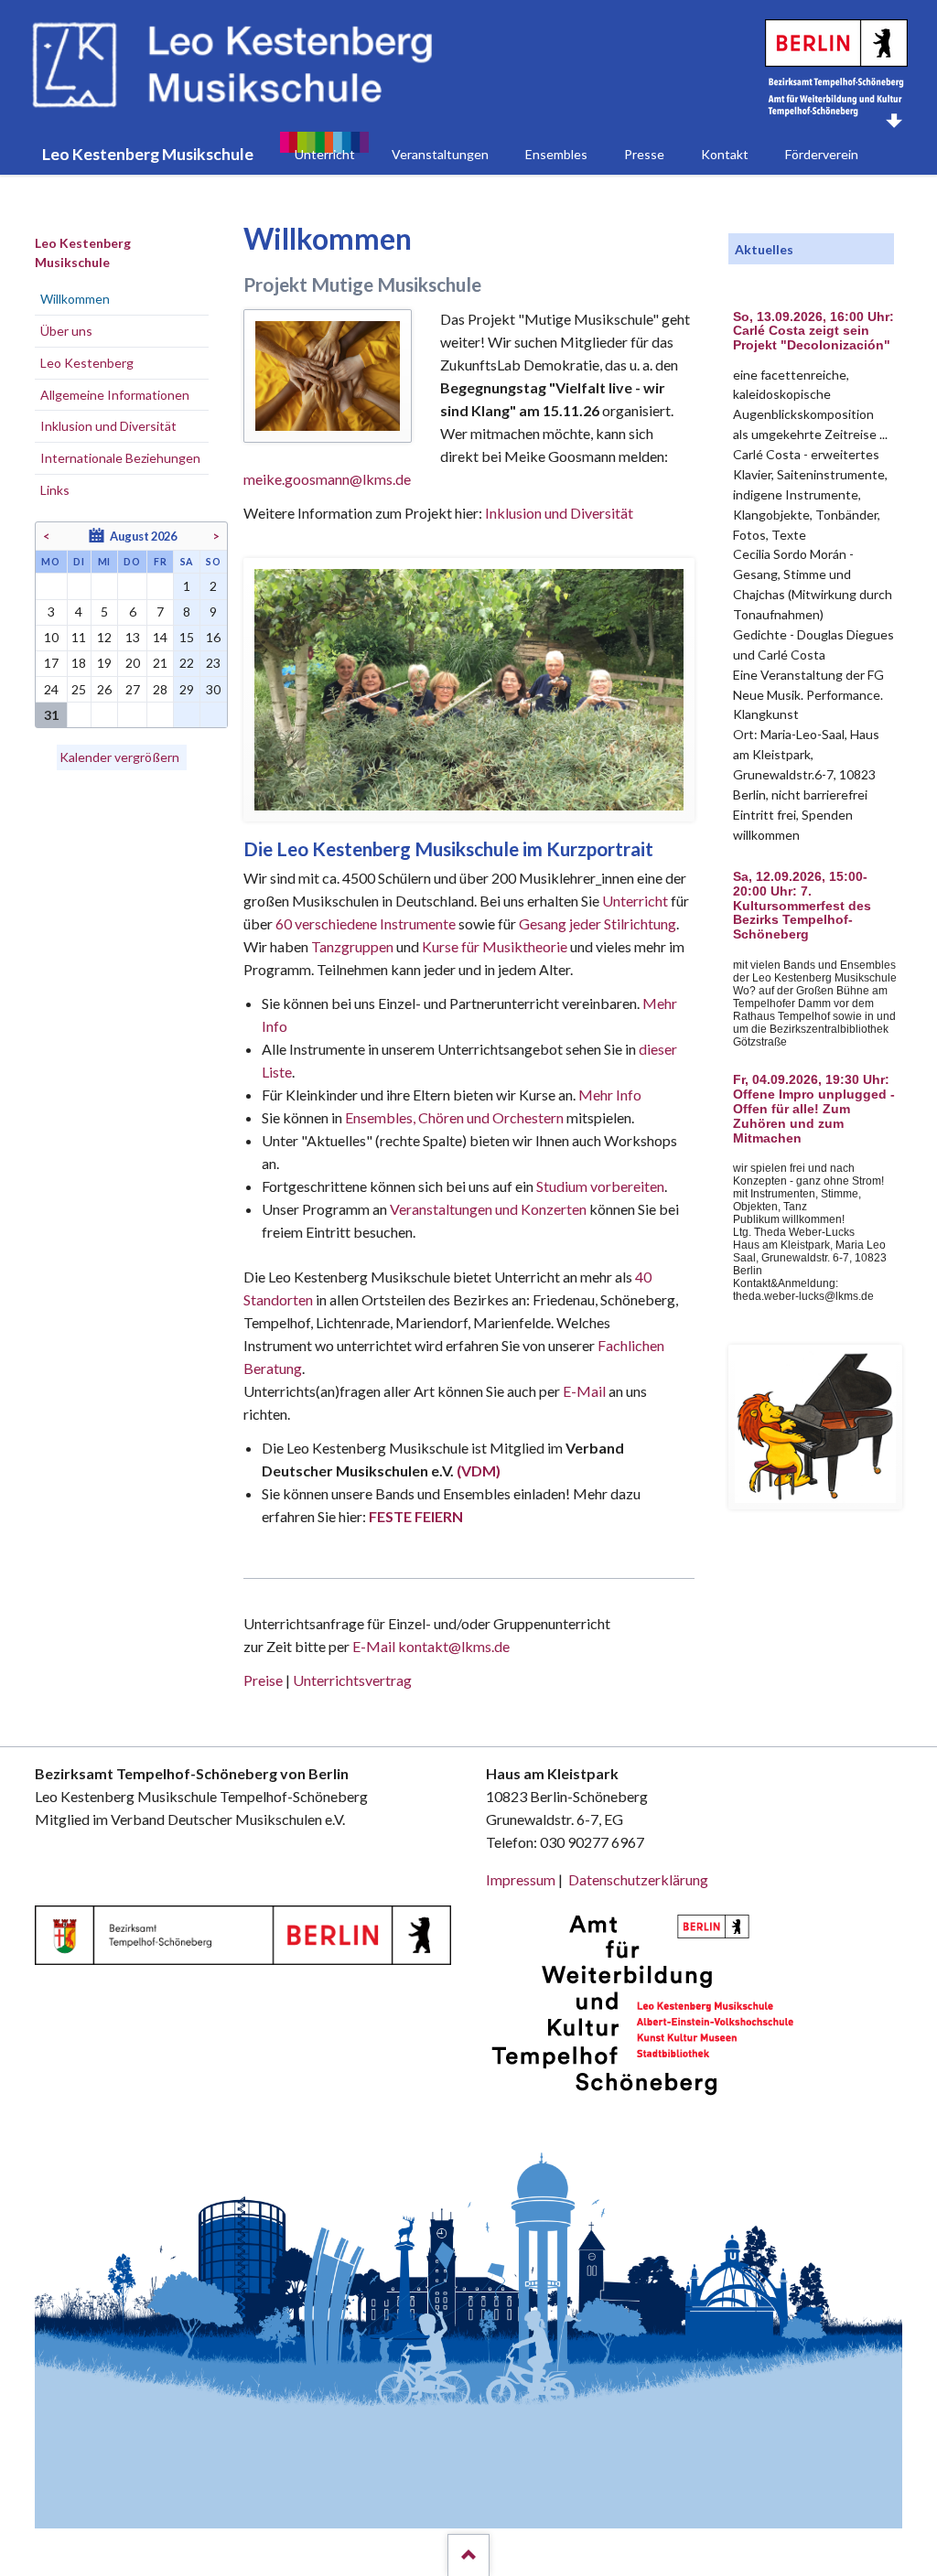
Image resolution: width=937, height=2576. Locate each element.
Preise (263, 1680)
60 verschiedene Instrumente (366, 923)
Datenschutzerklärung (638, 1879)
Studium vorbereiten (600, 1186)
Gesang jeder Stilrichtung (598, 923)
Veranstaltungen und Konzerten (488, 1209)
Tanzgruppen (354, 946)
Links (55, 490)
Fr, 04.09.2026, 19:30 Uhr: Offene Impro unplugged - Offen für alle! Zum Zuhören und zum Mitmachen (814, 1109)
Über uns (66, 331)
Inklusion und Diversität (559, 513)
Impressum (521, 1879)
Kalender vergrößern (119, 757)
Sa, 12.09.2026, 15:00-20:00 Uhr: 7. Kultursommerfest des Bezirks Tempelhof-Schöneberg (802, 906)
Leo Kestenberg (87, 363)
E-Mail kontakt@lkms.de (430, 1646)
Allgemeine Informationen (115, 395)
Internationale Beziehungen (120, 458)
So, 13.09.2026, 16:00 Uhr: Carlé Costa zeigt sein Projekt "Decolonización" (813, 332)
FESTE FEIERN (416, 1516)
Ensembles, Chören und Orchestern (454, 1117)
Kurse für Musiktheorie (495, 946)
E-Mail (584, 1391)
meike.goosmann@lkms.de (327, 479)
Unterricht (635, 901)
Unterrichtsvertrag (352, 1680)
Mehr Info (610, 1095)
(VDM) (479, 1470)
